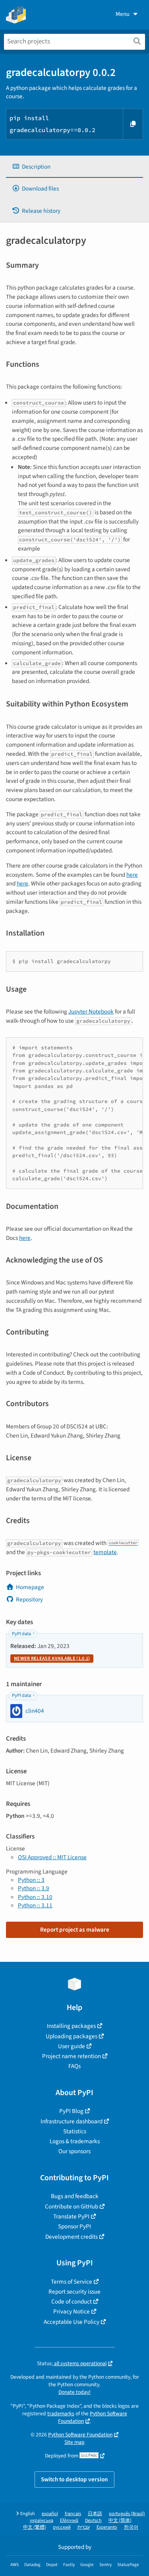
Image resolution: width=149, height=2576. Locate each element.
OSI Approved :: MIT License (52, 1857)
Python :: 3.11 (35, 1905)
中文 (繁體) (35, 2527)
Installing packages (71, 2026)
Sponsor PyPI (74, 2226)
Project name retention (72, 2056)
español (50, 2514)
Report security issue (74, 2292)
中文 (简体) (120, 2521)
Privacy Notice (72, 2311)
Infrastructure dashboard (72, 2121)
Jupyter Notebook (91, 1012)
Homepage (30, 1587)
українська (42, 2521)
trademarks (61, 2414)
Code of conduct (72, 2302)
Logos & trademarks (75, 2141)
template (105, 1552)
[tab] (74, 167)
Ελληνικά (69, 2521)
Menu (123, 14)
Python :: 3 (31, 1880)
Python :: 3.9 (34, 1888)
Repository (29, 1599)
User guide (72, 2046)
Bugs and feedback (75, 2196)
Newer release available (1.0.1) (52, 1659)
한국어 (131, 2527)
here (132, 875)
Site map (74, 2442)
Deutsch (93, 2521)
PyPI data (21, 1634)
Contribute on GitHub (72, 2206)
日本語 (95, 2514)
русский (62, 2527)
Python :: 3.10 (35, 1897)
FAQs (74, 2066)
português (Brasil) (127, 2514)
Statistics (75, 2131)
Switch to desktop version (74, 2479)
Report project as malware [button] (75, 1930)
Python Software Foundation (93, 2417)
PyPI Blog (71, 2111)
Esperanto (107, 2527)
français (73, 2514)
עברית (84, 2527)
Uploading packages (72, 2036)
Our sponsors (74, 2151)
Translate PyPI (71, 2216)
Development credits (72, 2237)
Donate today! (74, 2392)
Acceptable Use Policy (72, 2322)
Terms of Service (72, 2282)
